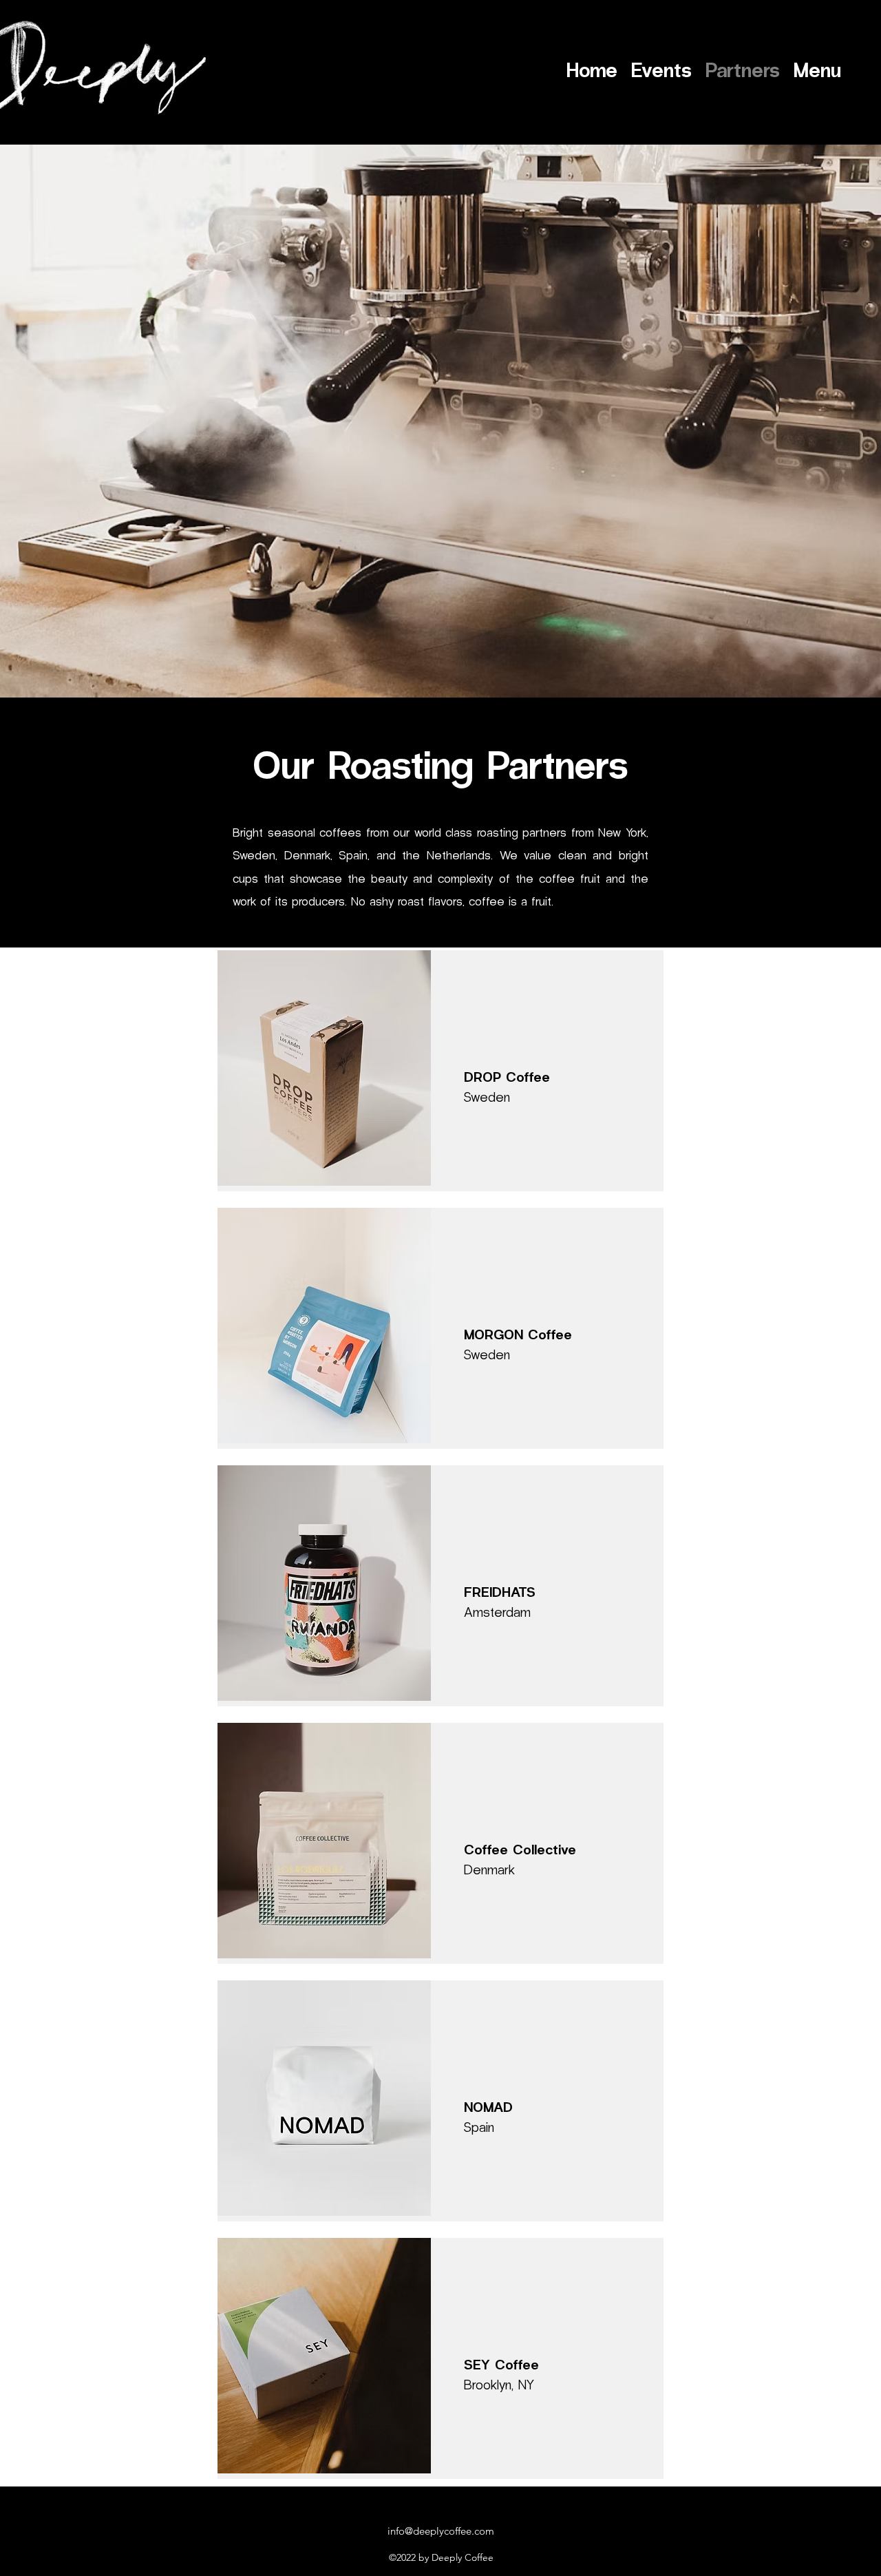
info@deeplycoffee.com (441, 2531)
